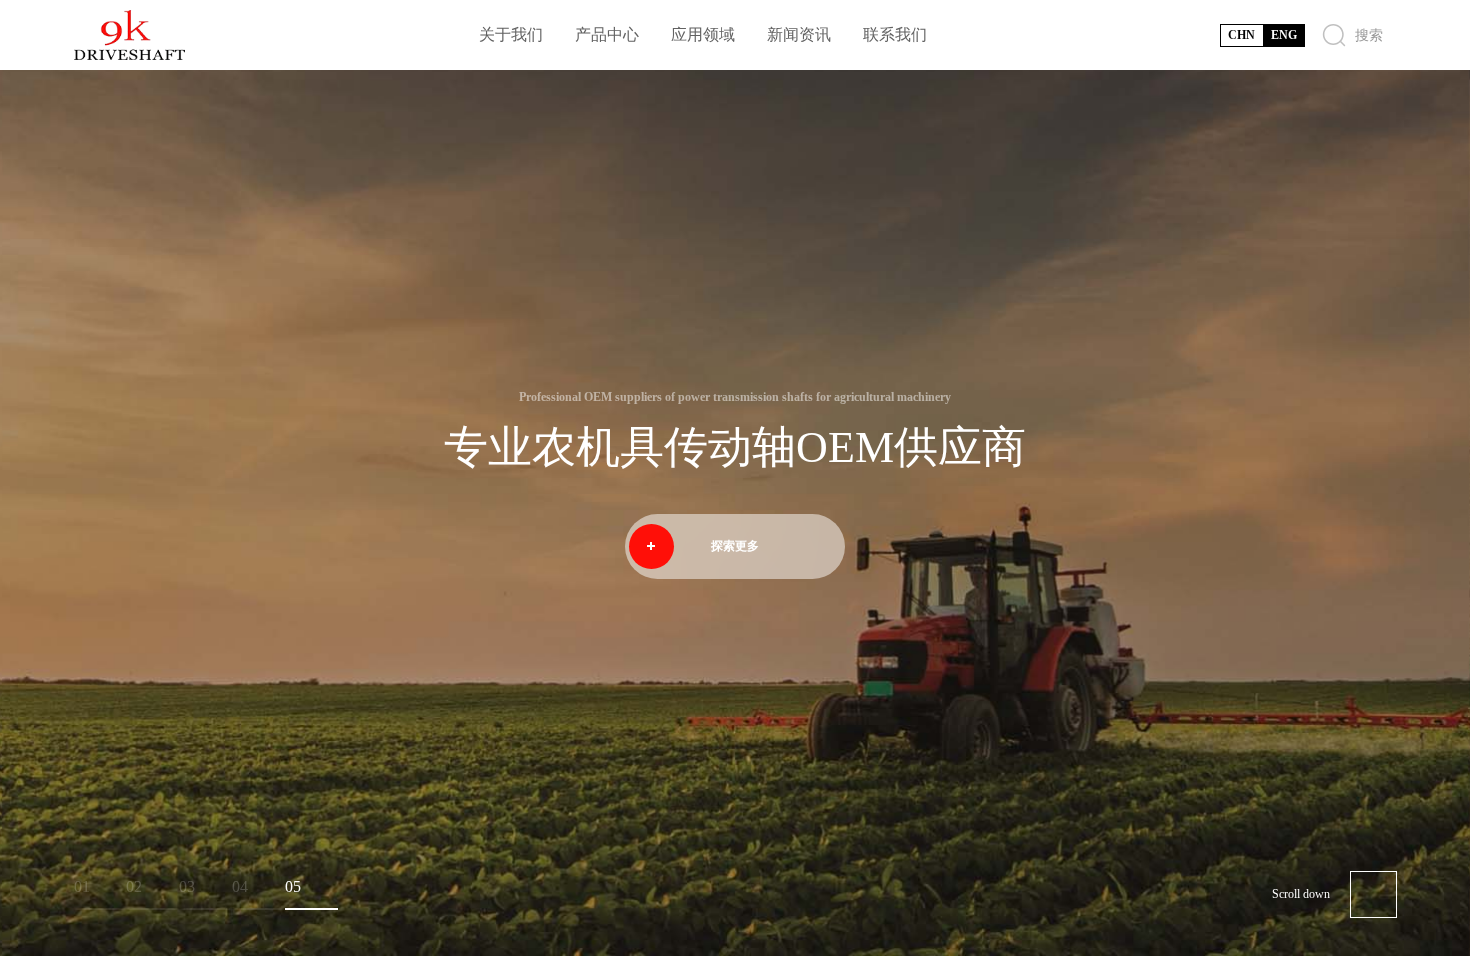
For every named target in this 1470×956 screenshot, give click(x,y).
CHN (1241, 35)
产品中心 (607, 34)
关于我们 (511, 34)
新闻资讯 (799, 34)
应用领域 (703, 34)
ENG (1284, 35)
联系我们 (895, 34)
